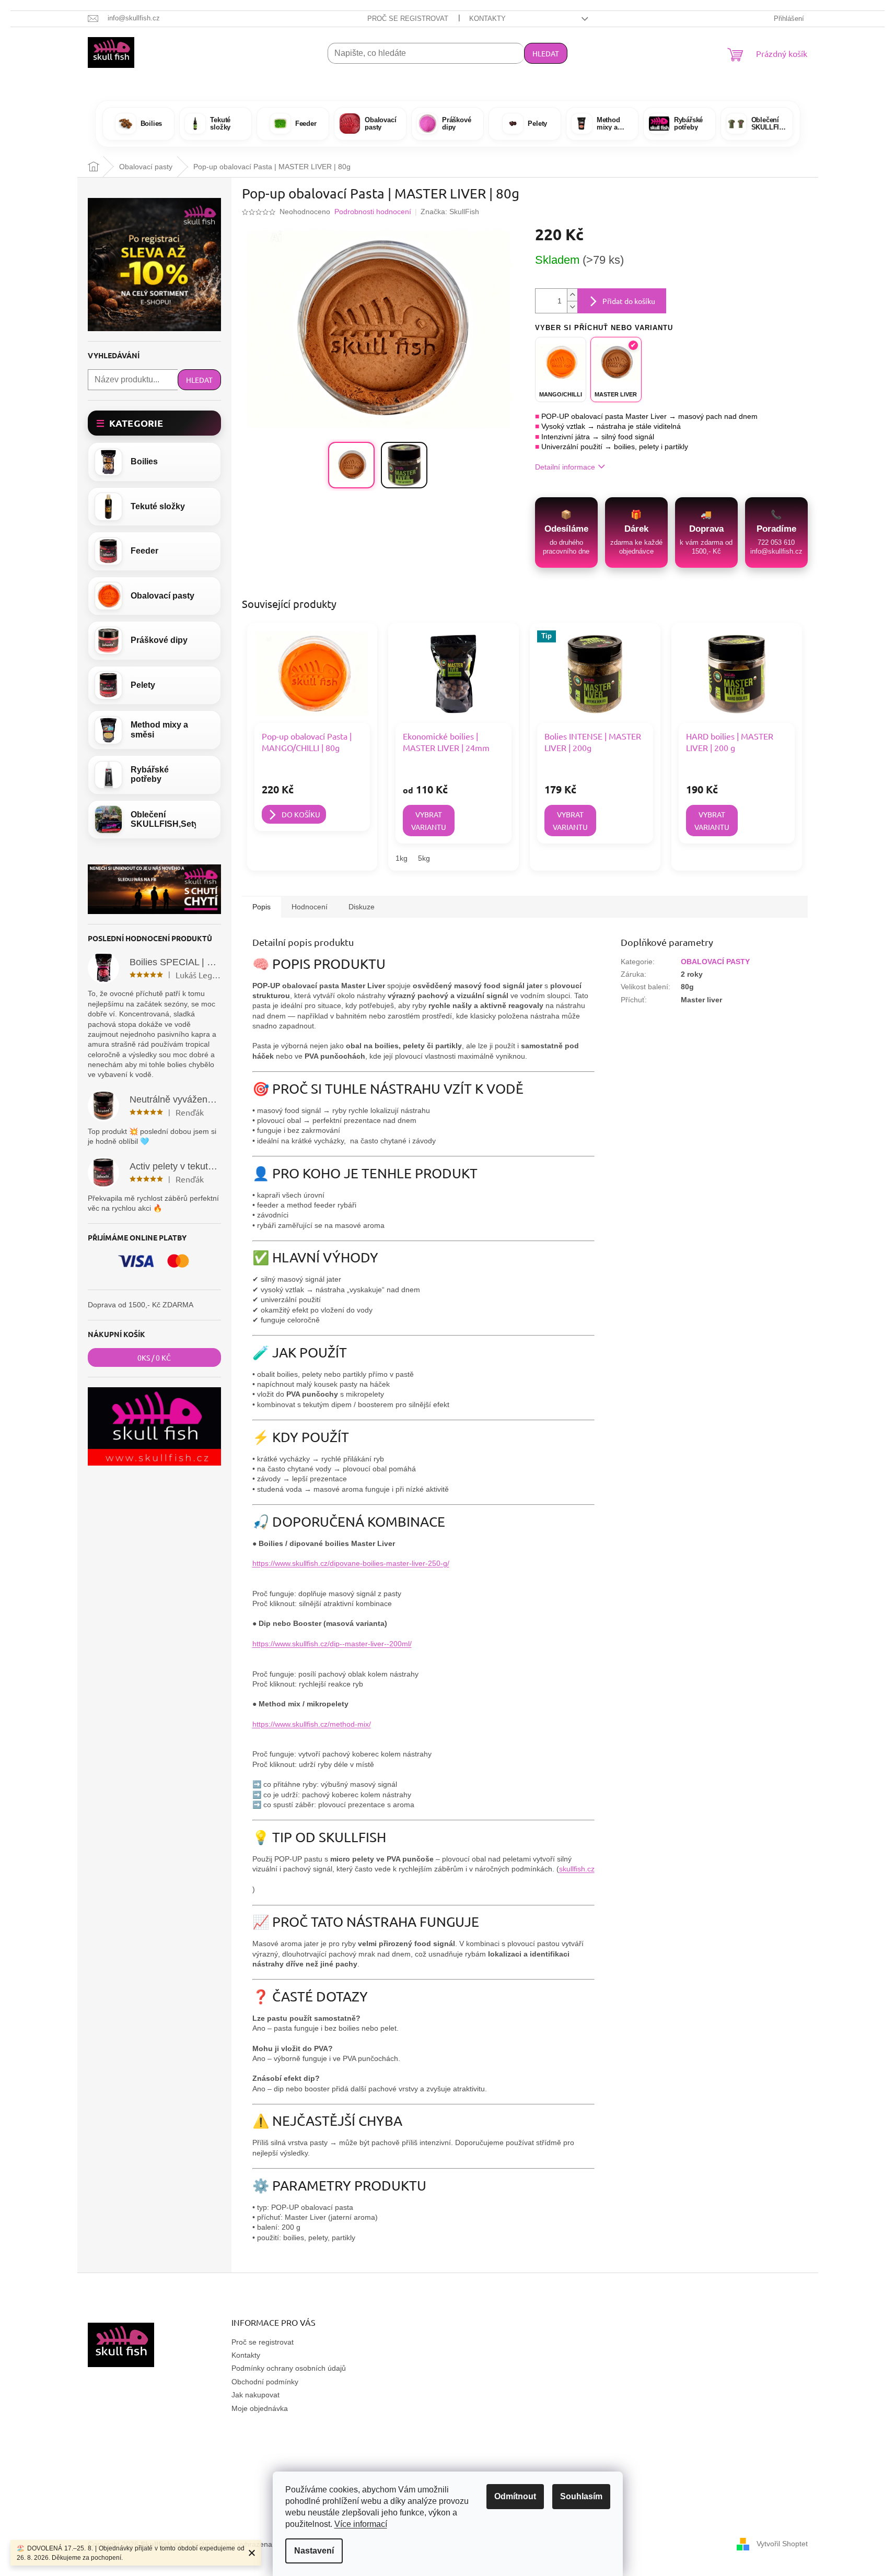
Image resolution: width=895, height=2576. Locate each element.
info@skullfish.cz (776, 551)
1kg (402, 858)
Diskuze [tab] (362, 907)
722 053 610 (776, 542)
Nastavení (314, 2551)
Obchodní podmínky (265, 2382)
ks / (154, 1357)
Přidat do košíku (629, 301)
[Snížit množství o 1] (572, 307)
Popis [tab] (261, 907)
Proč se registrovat (408, 19)
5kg (424, 858)
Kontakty (487, 19)
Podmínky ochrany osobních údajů (289, 2368)
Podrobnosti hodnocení (373, 212)
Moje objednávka (260, 2408)
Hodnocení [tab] (310, 907)
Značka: (450, 212)
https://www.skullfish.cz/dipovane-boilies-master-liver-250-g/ (351, 1563)
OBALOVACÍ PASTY (715, 962)
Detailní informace (565, 467)
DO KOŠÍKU (301, 814)
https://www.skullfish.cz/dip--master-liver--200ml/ (332, 1644)
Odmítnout (515, 2496)
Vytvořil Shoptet (782, 2544)
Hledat (546, 53)
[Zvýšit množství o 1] (572, 295)
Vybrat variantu (429, 821)
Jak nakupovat (255, 2395)
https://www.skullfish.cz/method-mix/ (312, 1724)
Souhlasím (581, 2496)
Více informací (361, 2524)
